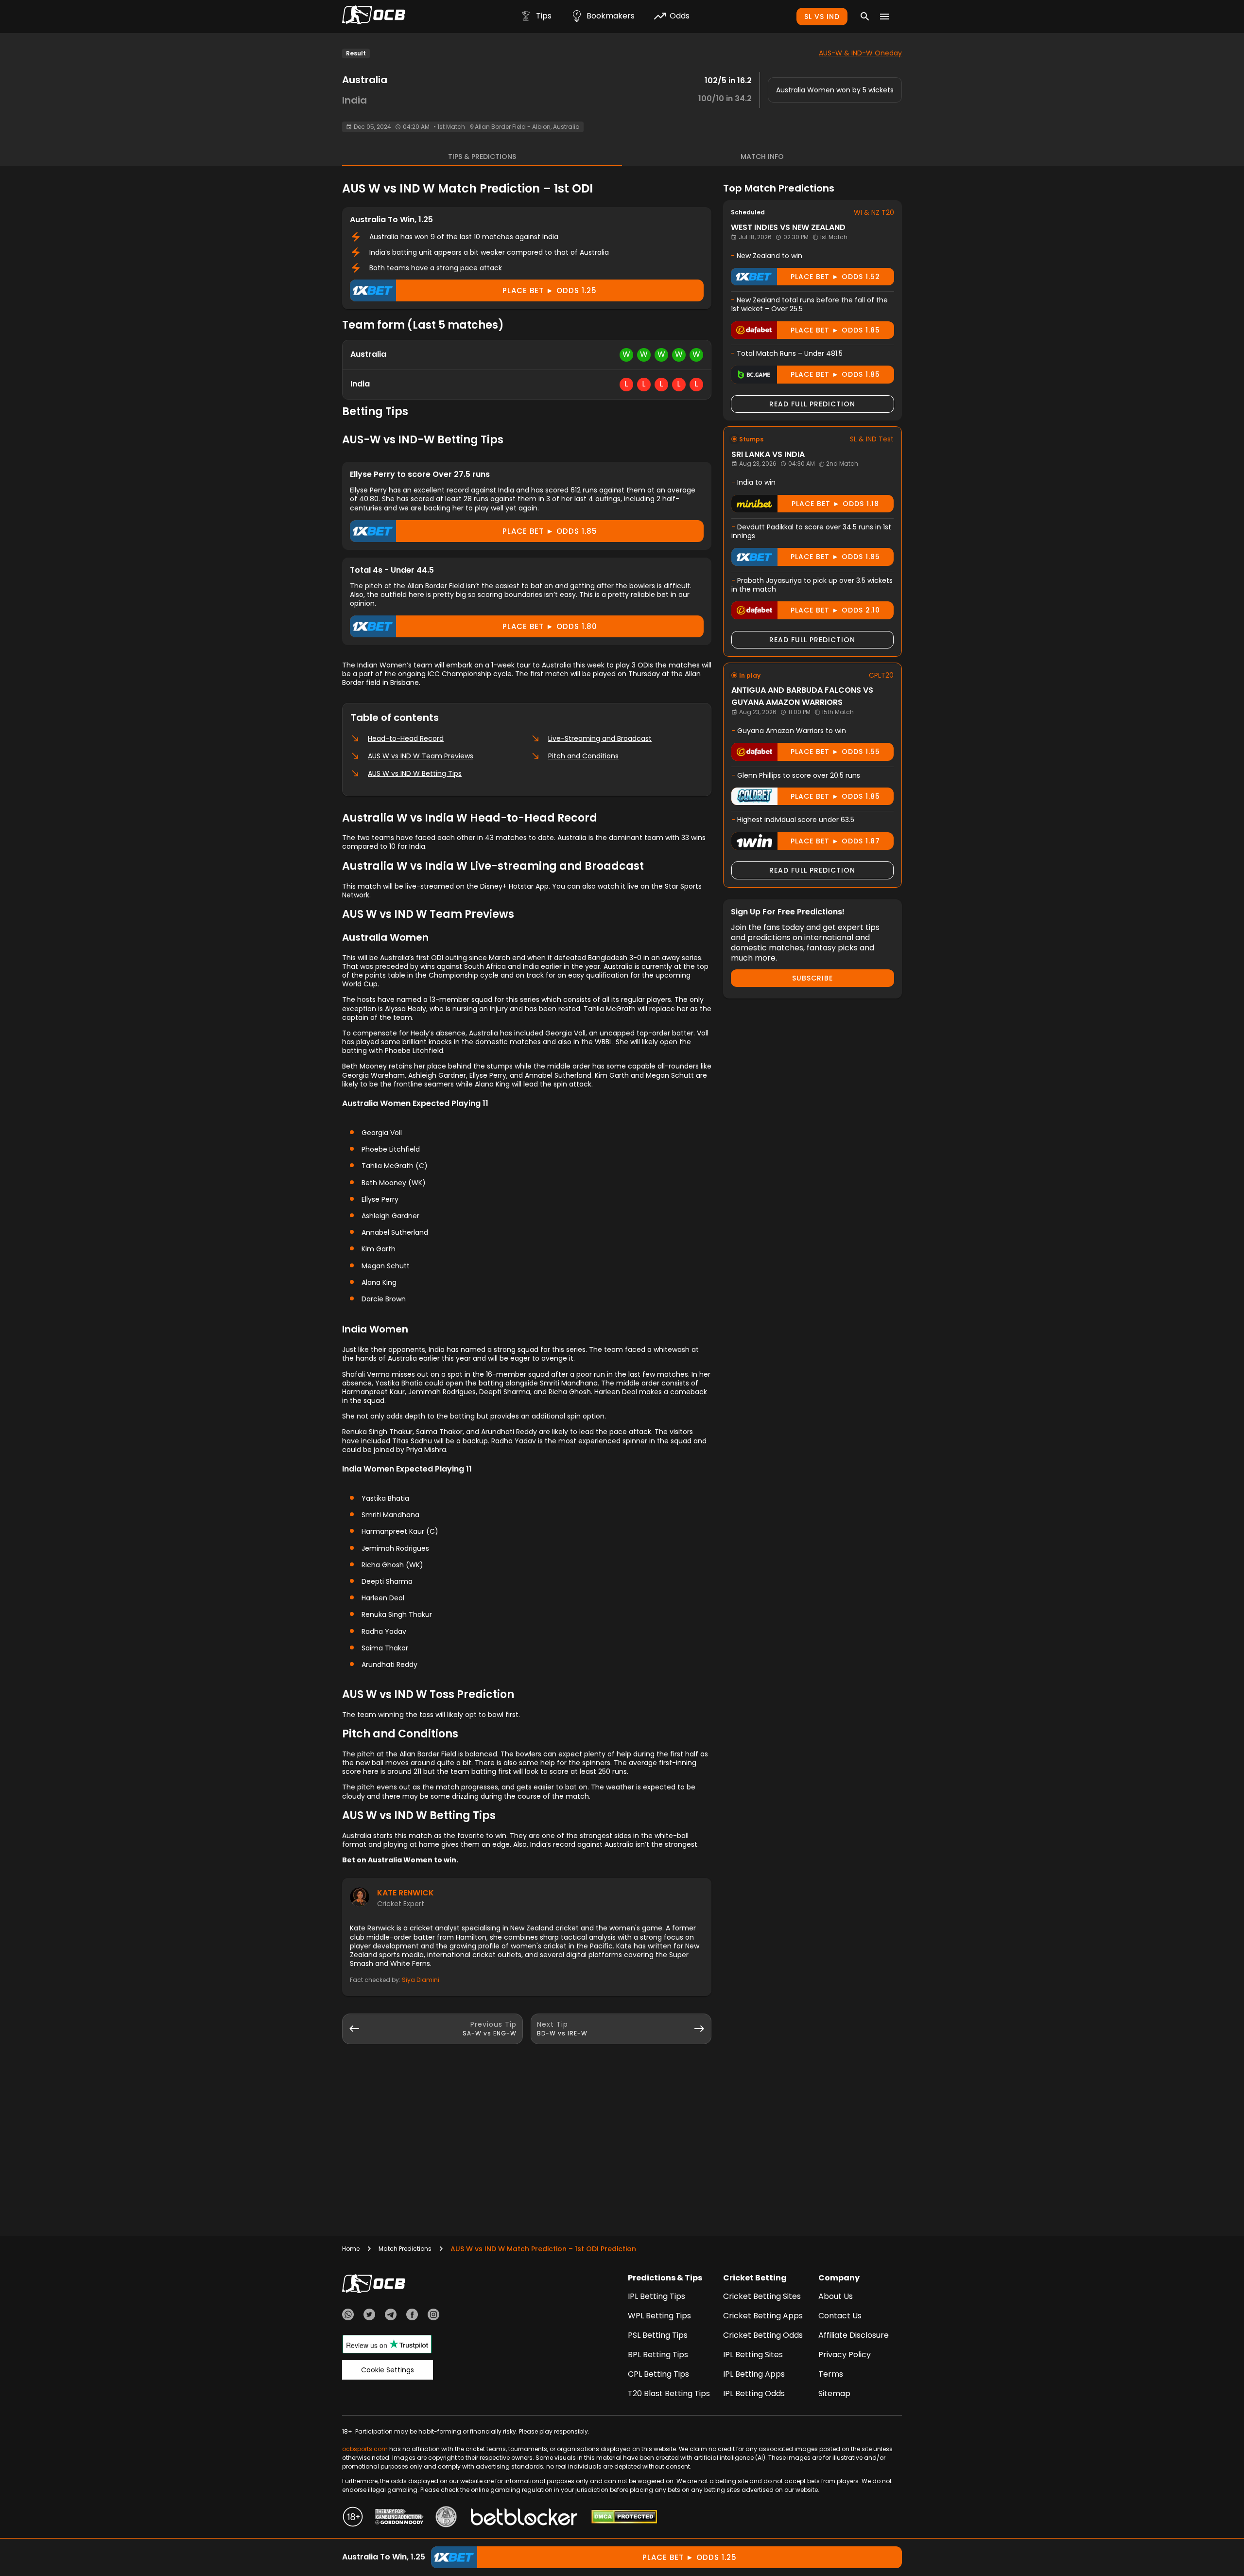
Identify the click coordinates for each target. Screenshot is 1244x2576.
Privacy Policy (845, 2355)
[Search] (865, 17)
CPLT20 (881, 675)
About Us (836, 2296)
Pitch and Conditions (583, 756)
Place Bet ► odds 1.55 (835, 752)
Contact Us (840, 2316)
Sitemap (834, 2393)
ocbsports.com (365, 2449)
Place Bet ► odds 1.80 (550, 626)
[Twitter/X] (369, 2316)
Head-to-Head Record (406, 738)
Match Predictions (405, 2249)
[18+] (353, 2518)
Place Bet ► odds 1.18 (835, 504)
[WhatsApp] (348, 2316)
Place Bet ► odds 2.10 (835, 610)
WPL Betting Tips (659, 2316)
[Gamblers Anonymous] (446, 2518)
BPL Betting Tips (658, 2355)
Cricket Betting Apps (763, 2316)
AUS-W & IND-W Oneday (860, 53)
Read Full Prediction (812, 404)
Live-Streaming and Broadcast (600, 738)
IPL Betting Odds (754, 2393)
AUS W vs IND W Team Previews (421, 756)
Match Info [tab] (762, 157)
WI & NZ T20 (874, 212)
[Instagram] (433, 2316)
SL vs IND (822, 17)
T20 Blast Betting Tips (669, 2393)
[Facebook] (412, 2316)
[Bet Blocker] (524, 2518)
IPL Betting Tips (657, 2296)
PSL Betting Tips (658, 2335)
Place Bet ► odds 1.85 (550, 531)
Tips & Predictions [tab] (482, 157)
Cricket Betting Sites (762, 2296)
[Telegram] (391, 2316)
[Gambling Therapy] (399, 2518)
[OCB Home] (374, 17)
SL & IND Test (872, 439)
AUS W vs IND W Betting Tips (415, 773)
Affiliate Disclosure (854, 2335)
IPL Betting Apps (754, 2374)
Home (351, 2249)
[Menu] (884, 17)
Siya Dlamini (421, 1980)
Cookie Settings (388, 2370)
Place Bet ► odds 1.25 (550, 290)
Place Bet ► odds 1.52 (835, 277)
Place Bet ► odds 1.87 (835, 841)
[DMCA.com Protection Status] (624, 2518)
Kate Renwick (406, 1893)
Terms (831, 2374)
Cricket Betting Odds (763, 2335)
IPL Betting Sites (753, 2355)
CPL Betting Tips (658, 2374)
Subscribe (812, 978)
